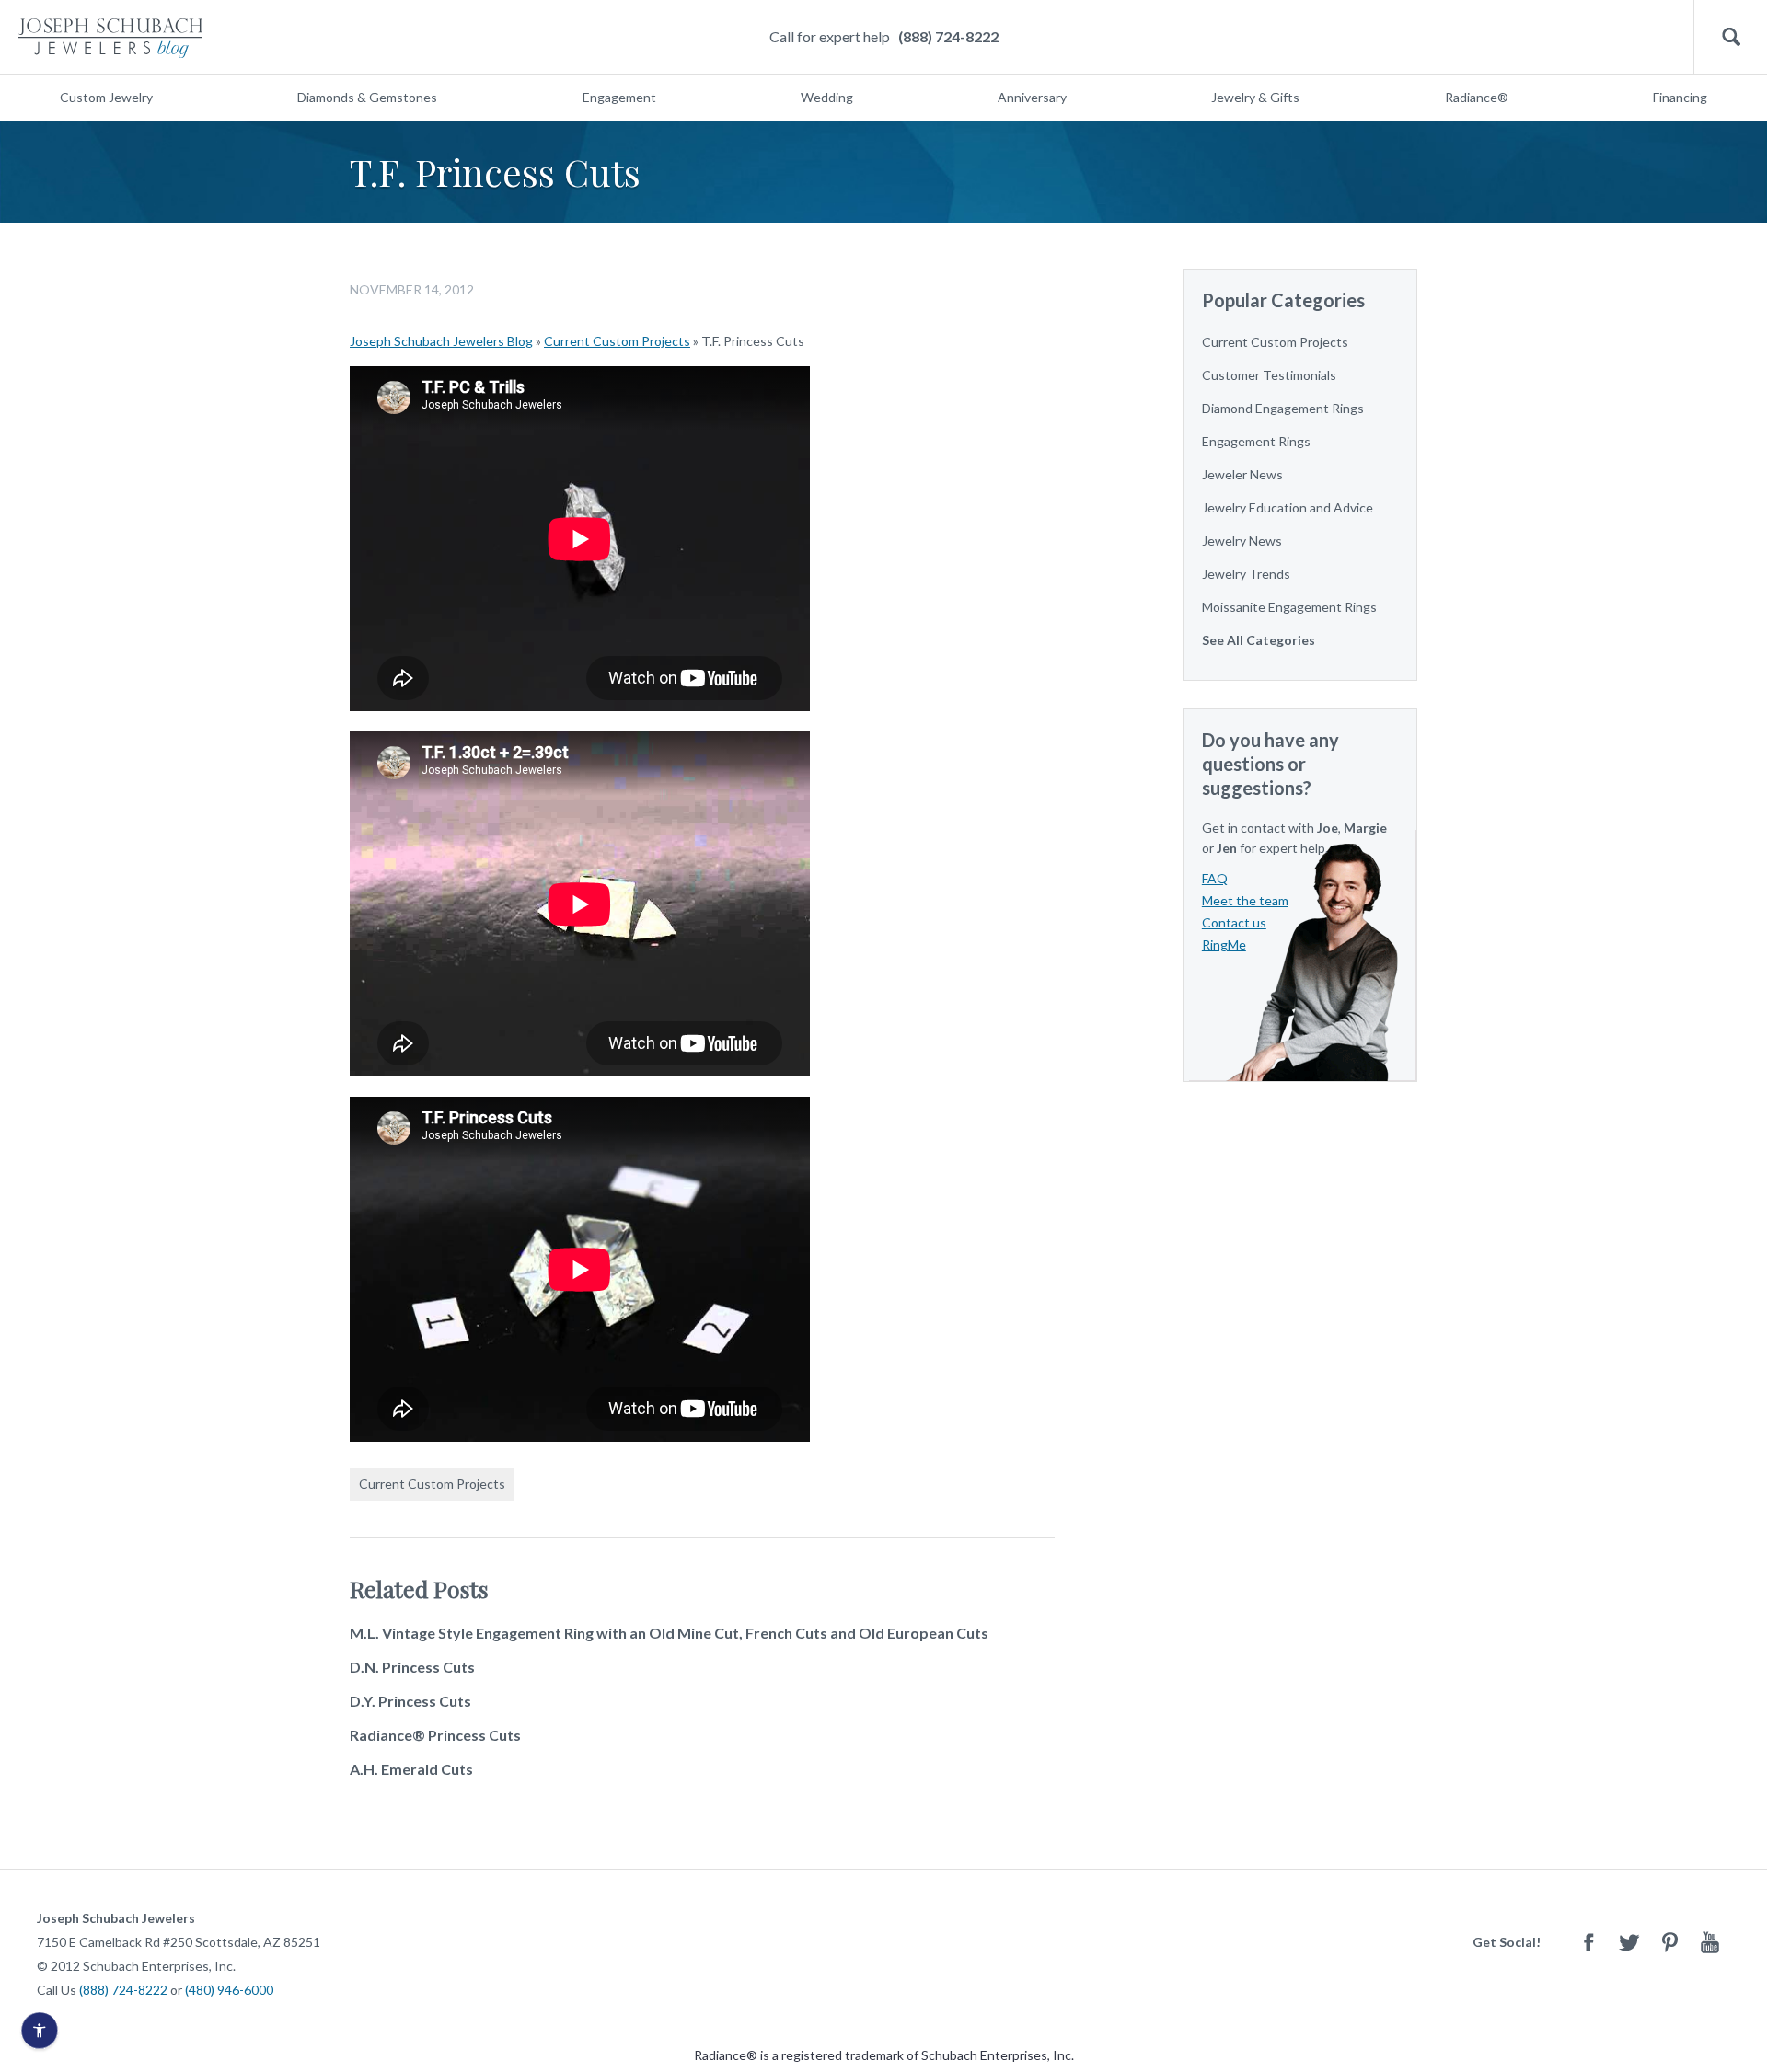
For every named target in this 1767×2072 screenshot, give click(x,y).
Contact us (1234, 922)
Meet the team (1245, 900)
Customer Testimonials (1269, 375)
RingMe (1224, 944)
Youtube (1710, 1942)
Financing (1680, 97)
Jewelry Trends (1246, 574)
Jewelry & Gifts (1255, 97)
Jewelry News (1242, 541)
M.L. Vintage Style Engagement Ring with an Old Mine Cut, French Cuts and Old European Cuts (669, 1633)
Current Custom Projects (617, 341)
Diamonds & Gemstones (367, 97)
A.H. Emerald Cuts (411, 1769)
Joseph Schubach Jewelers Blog (441, 341)
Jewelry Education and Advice (1288, 507)
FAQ (1215, 878)
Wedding (827, 97)
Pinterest (1669, 1942)
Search (1731, 37)
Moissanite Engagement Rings (1289, 607)
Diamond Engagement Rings (1283, 408)
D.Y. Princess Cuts (410, 1701)
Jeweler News (1242, 474)
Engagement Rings (1256, 441)
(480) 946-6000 (229, 1990)
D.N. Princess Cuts (412, 1667)
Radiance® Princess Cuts (435, 1735)
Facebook (1588, 1942)
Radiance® (1477, 97)
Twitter (1629, 1942)
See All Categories (1259, 640)
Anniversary (1032, 97)
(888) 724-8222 (948, 36)
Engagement (619, 97)
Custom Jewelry (106, 97)
